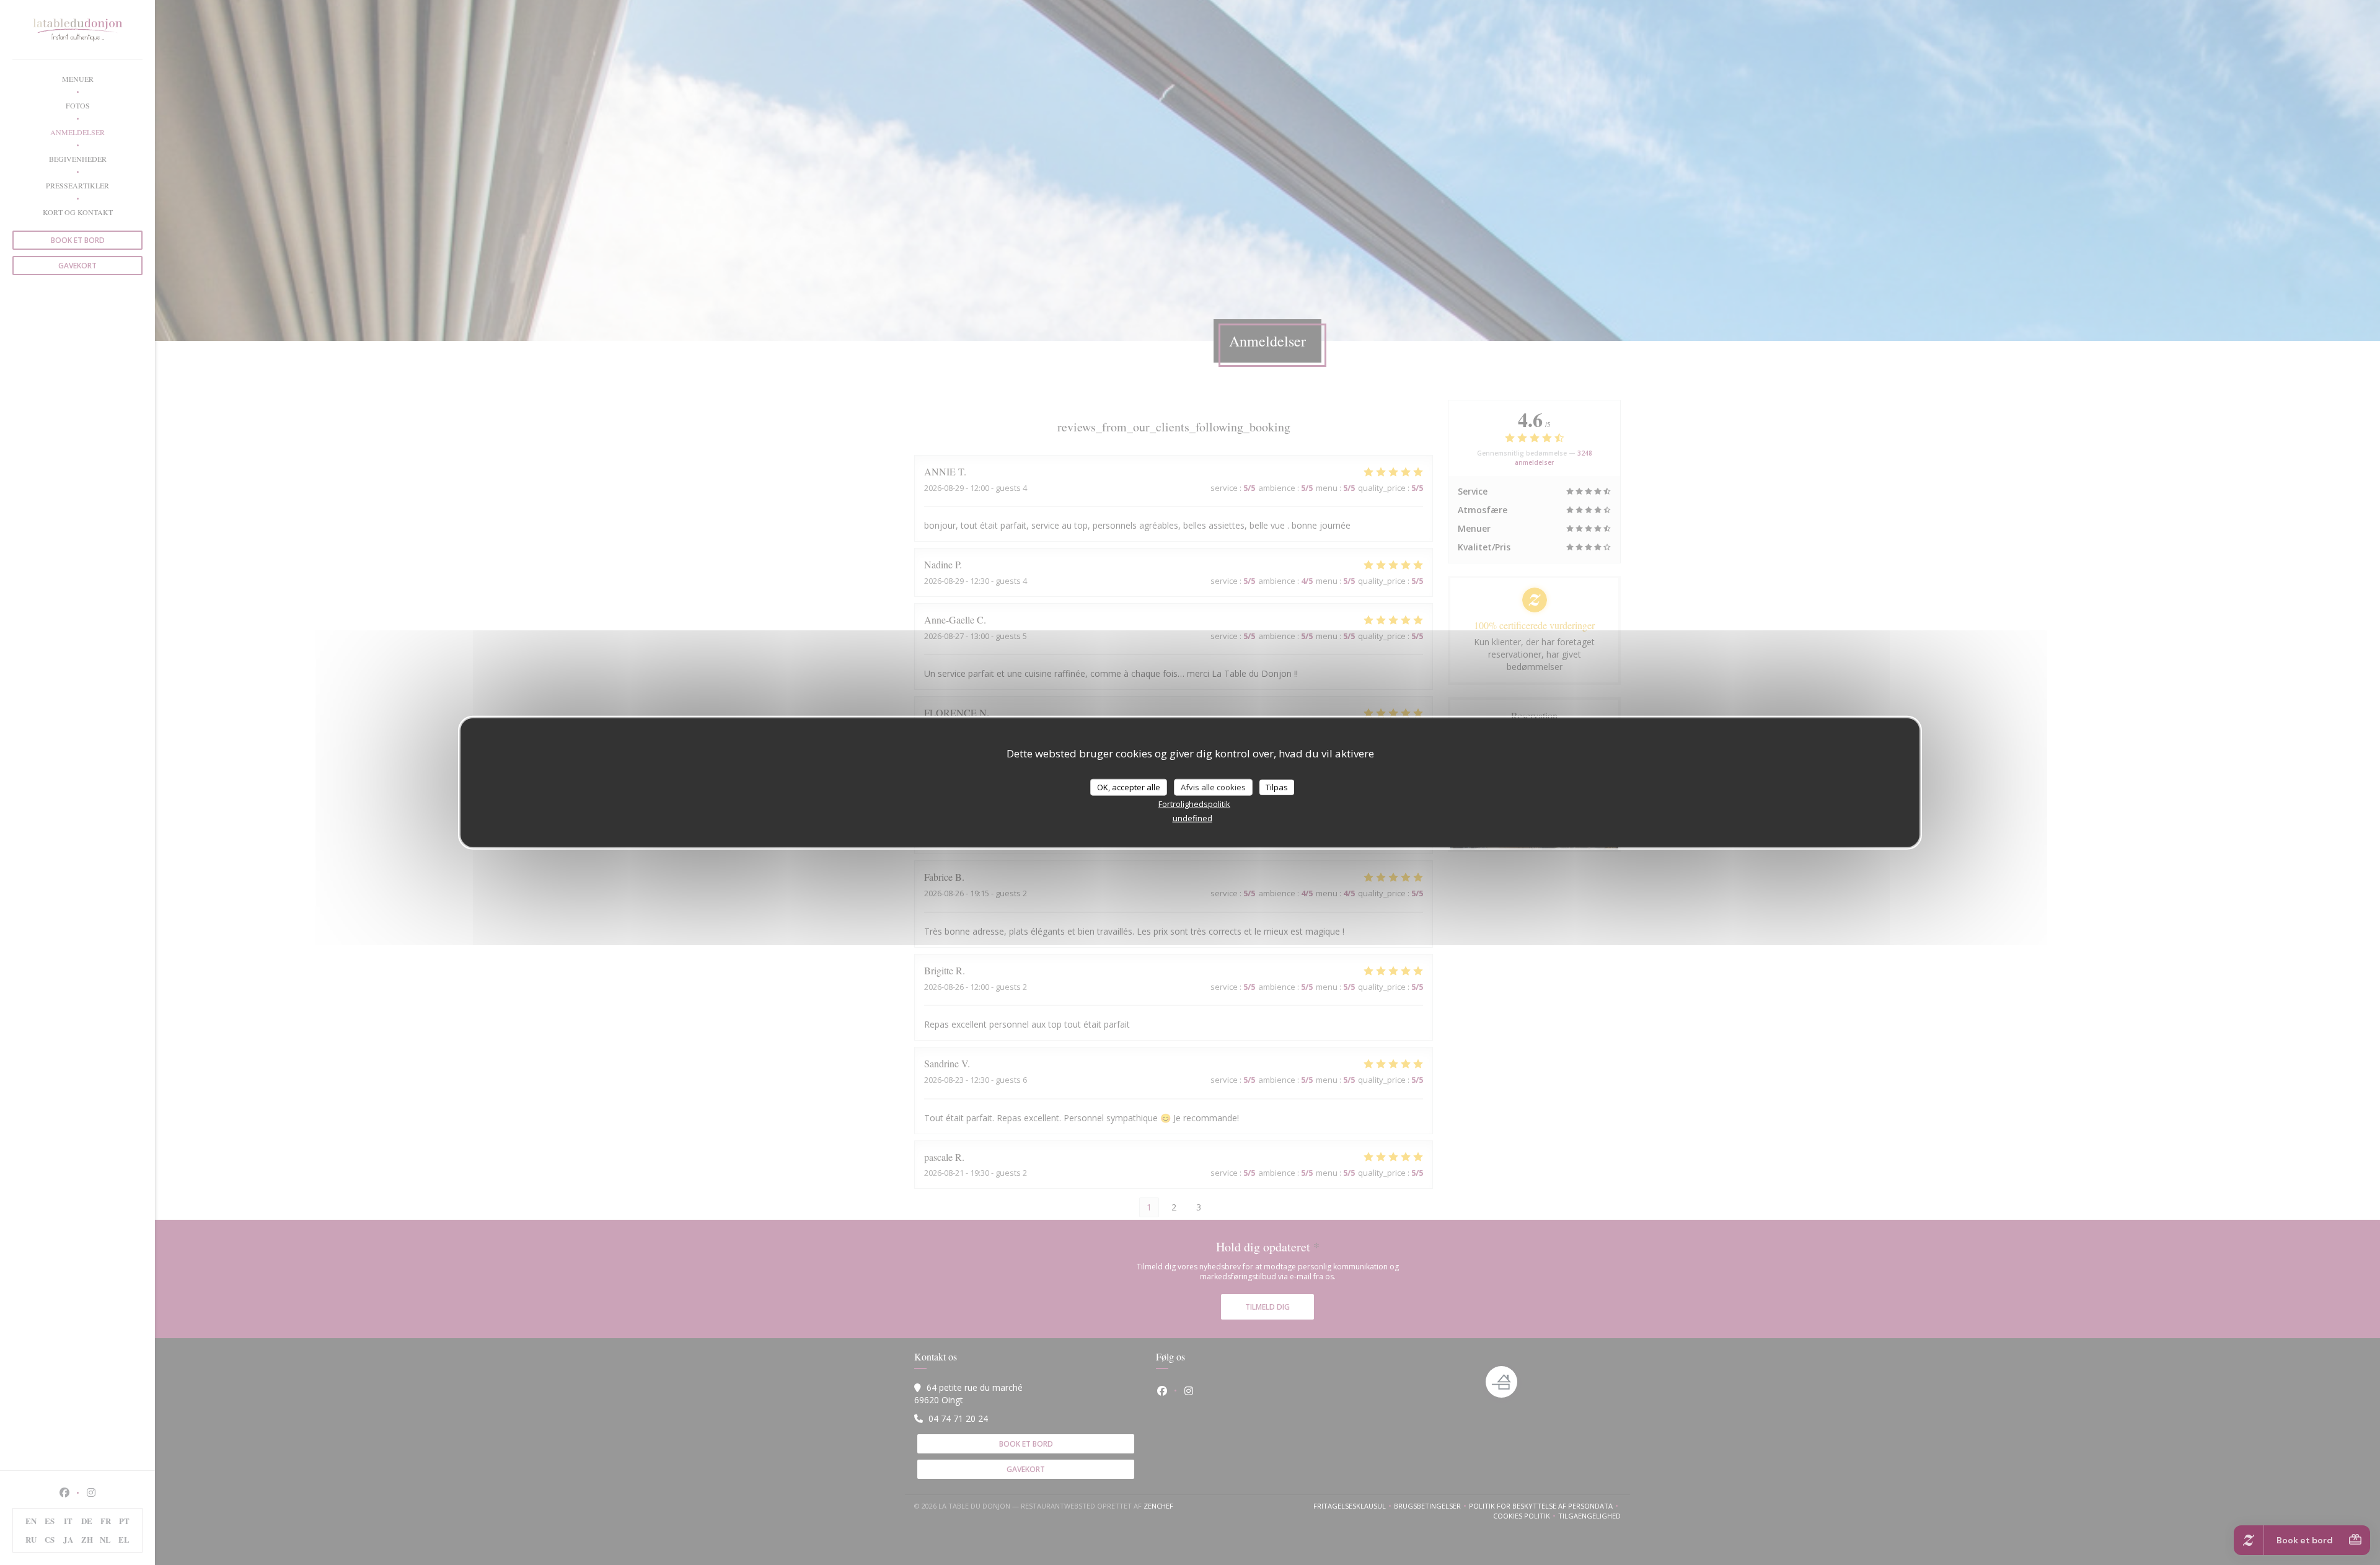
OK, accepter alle (1129, 787)
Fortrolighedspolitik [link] (1194, 804)
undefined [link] (1192, 818)
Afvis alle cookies (1213, 787)
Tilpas (1277, 787)
